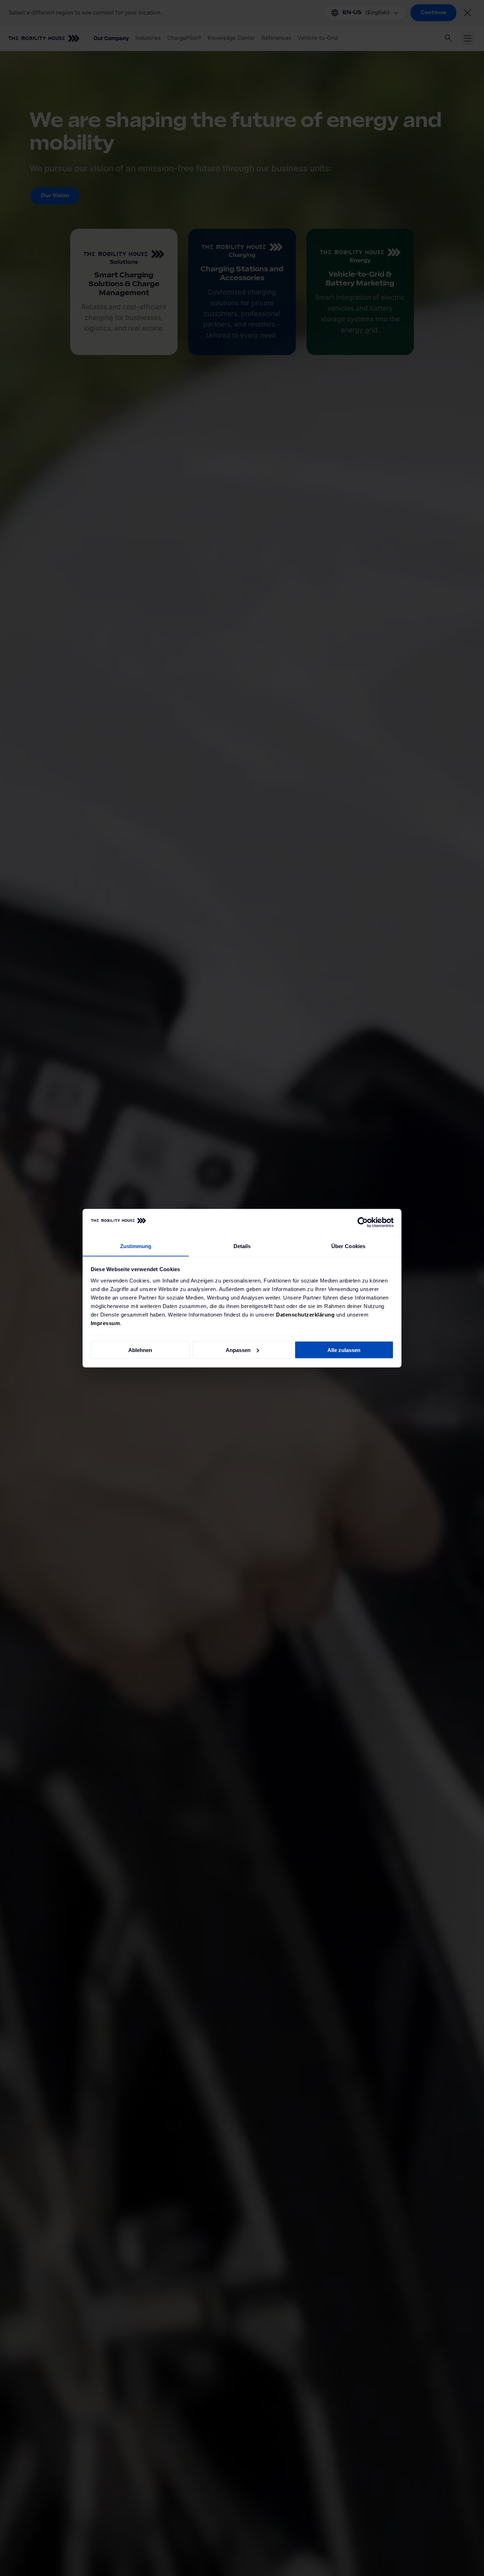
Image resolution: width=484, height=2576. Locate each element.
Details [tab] (242, 1246)
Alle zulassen (344, 1350)
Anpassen (238, 1350)
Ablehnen (140, 1350)
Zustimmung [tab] (136, 1246)
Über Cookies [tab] (348, 1246)
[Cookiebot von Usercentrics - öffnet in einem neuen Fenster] (363, 1223)
